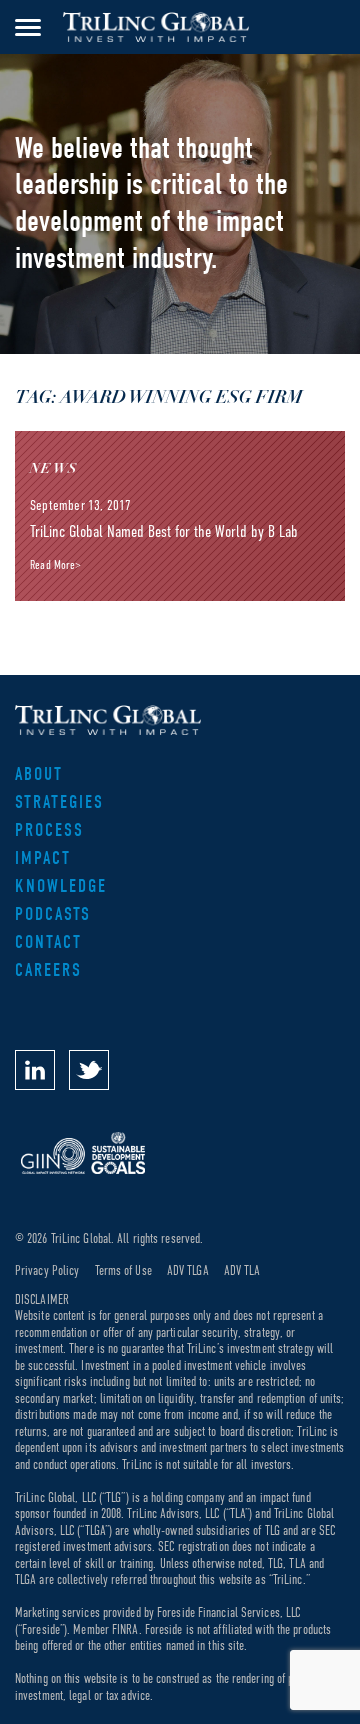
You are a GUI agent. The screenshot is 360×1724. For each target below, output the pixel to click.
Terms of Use (123, 1270)
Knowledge (61, 886)
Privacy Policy (47, 1270)
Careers (48, 970)
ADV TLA (242, 1270)
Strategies (59, 802)
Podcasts (53, 914)
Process (49, 830)
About (39, 774)
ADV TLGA (188, 1270)
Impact (43, 858)
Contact (48, 942)
